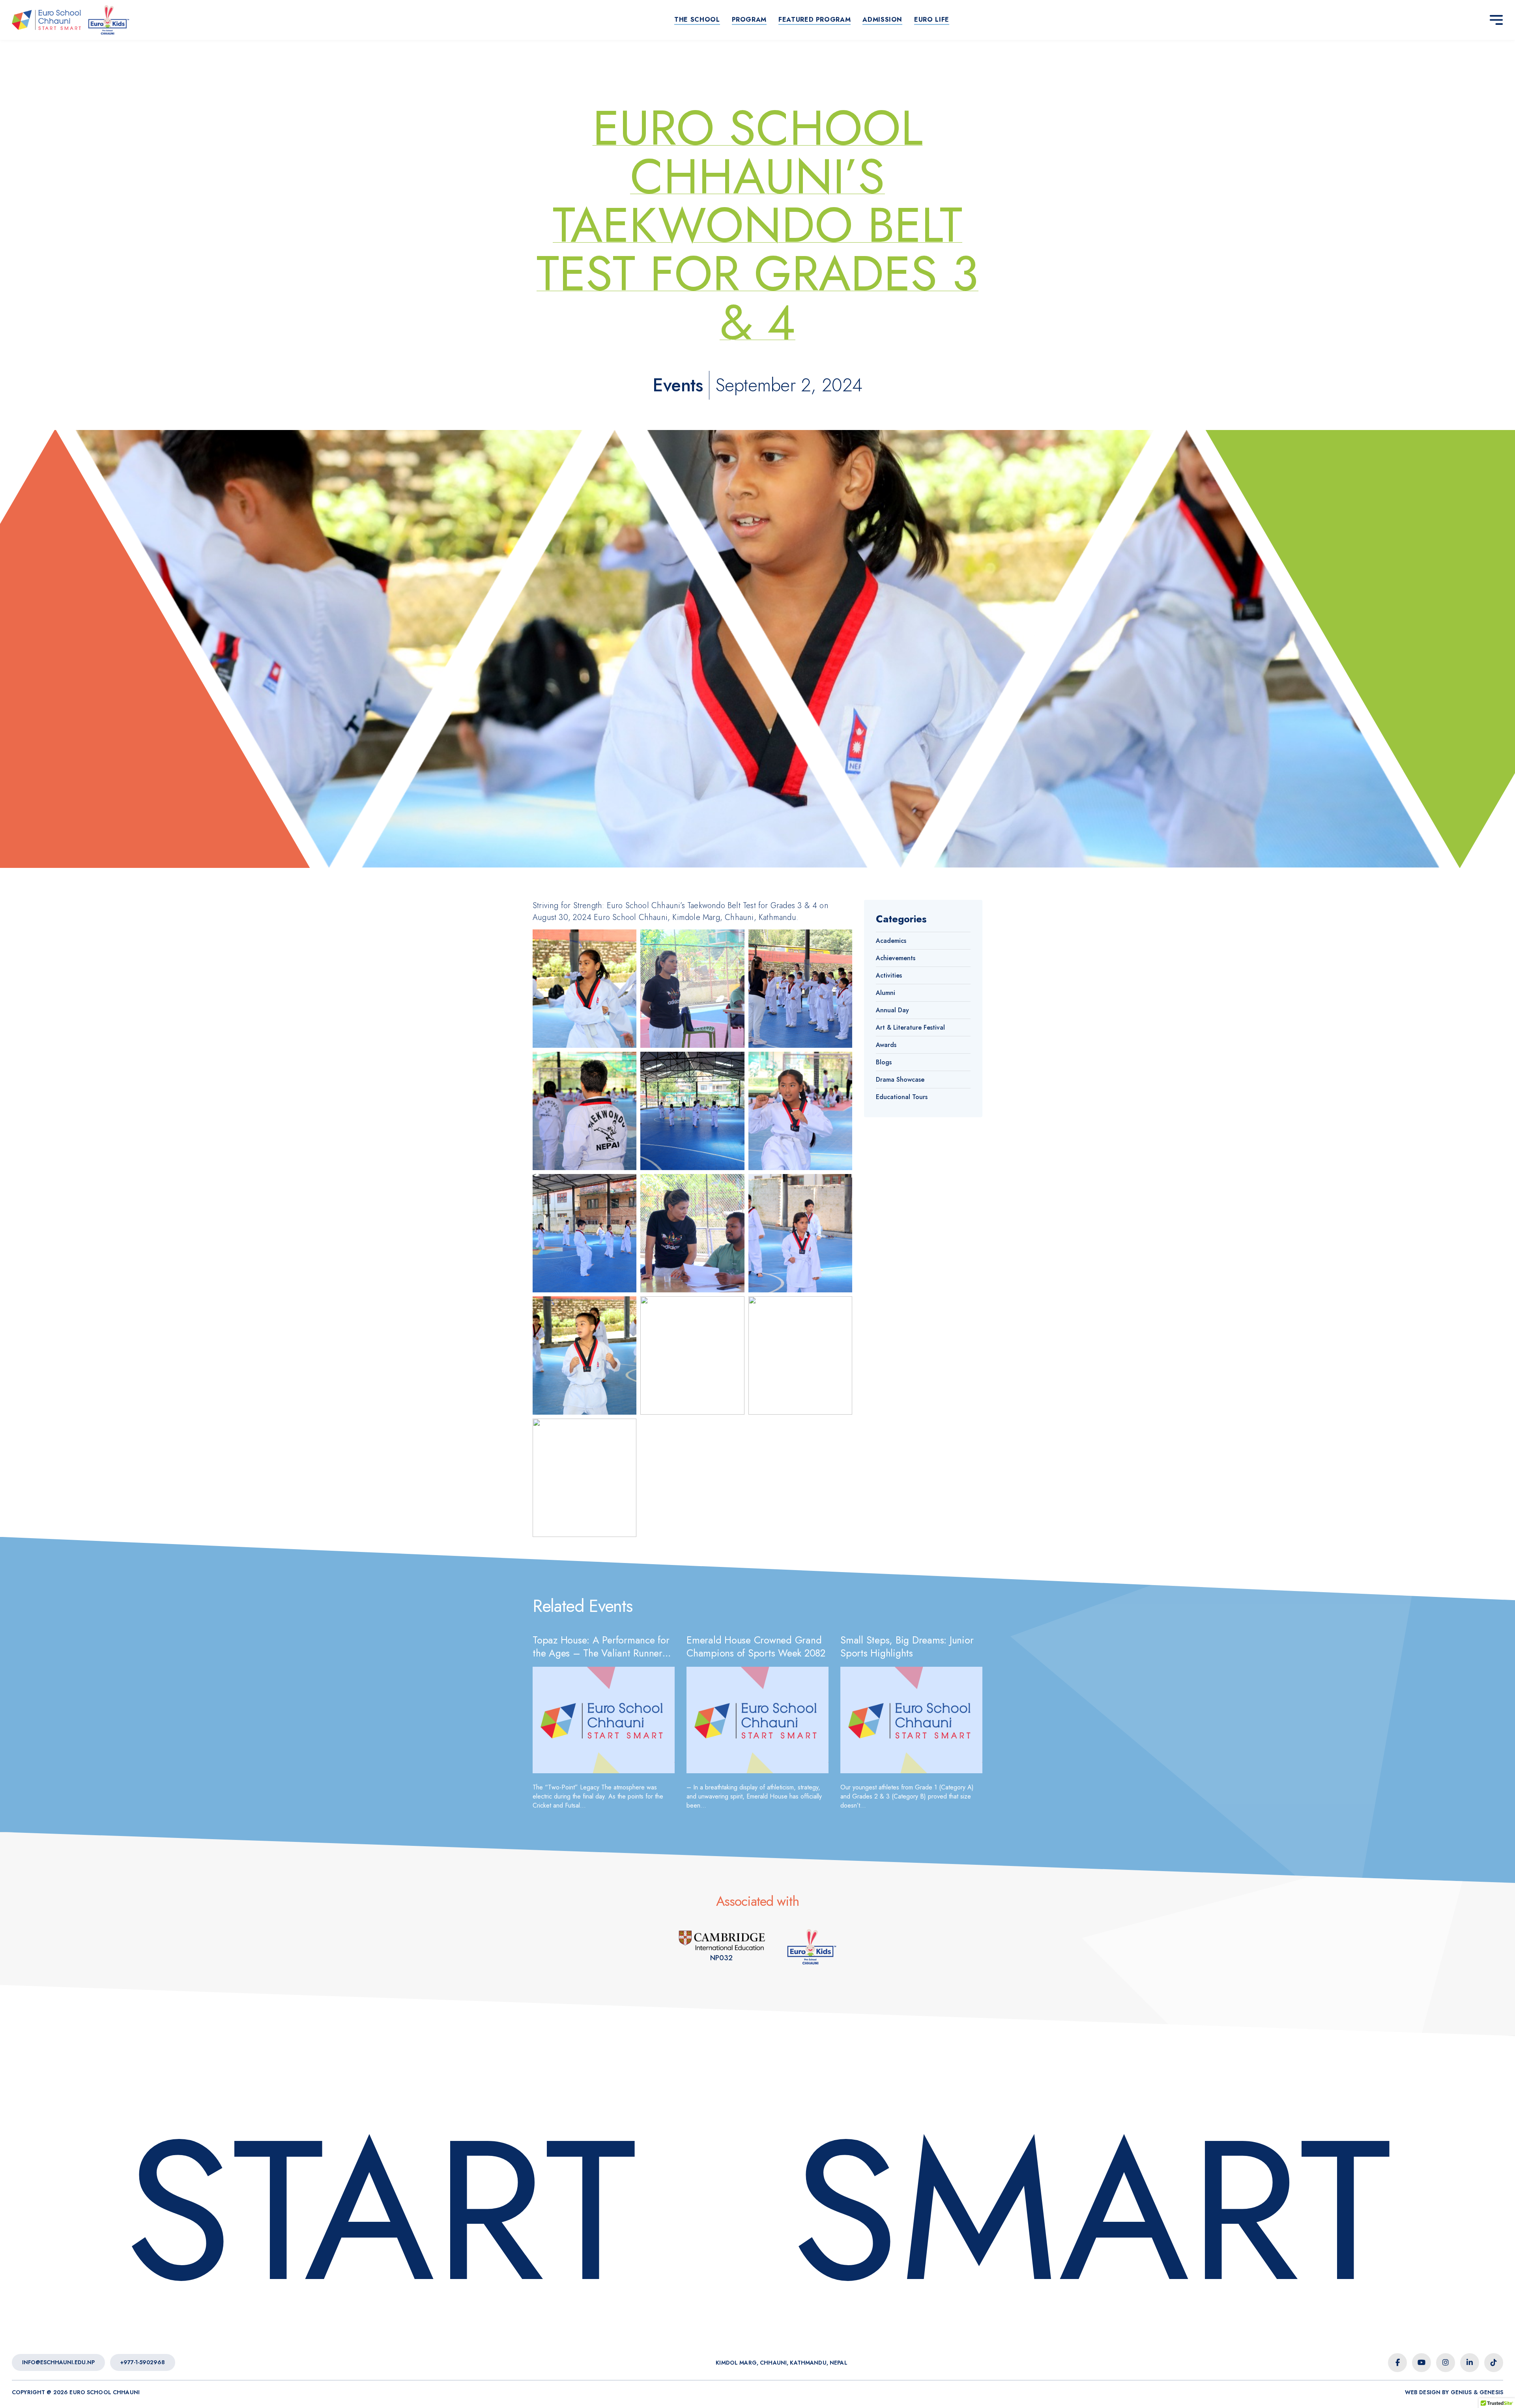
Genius (1461, 2392)
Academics (891, 941)
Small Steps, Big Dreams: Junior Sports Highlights (907, 1646)
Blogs (884, 1062)
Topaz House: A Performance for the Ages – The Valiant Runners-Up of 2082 (601, 1653)
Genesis (1491, 2392)
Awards (886, 1045)
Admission (882, 20)
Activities (889, 975)
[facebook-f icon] (1397, 2363)
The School (697, 20)
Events (678, 385)
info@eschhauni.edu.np (58, 2362)
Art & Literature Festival (910, 1027)
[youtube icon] (1421, 2363)
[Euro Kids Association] (812, 1947)
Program (749, 20)
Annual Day (892, 1010)
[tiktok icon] (1494, 2363)
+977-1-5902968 (143, 2362)
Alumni (886, 993)
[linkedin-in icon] (1470, 2363)
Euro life (932, 20)
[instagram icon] (1446, 2363)
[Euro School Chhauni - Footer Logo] (714, 2211)
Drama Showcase (900, 1080)
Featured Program (815, 20)
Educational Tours (902, 1097)
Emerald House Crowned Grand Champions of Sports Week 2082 (756, 1646)
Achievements (896, 958)
